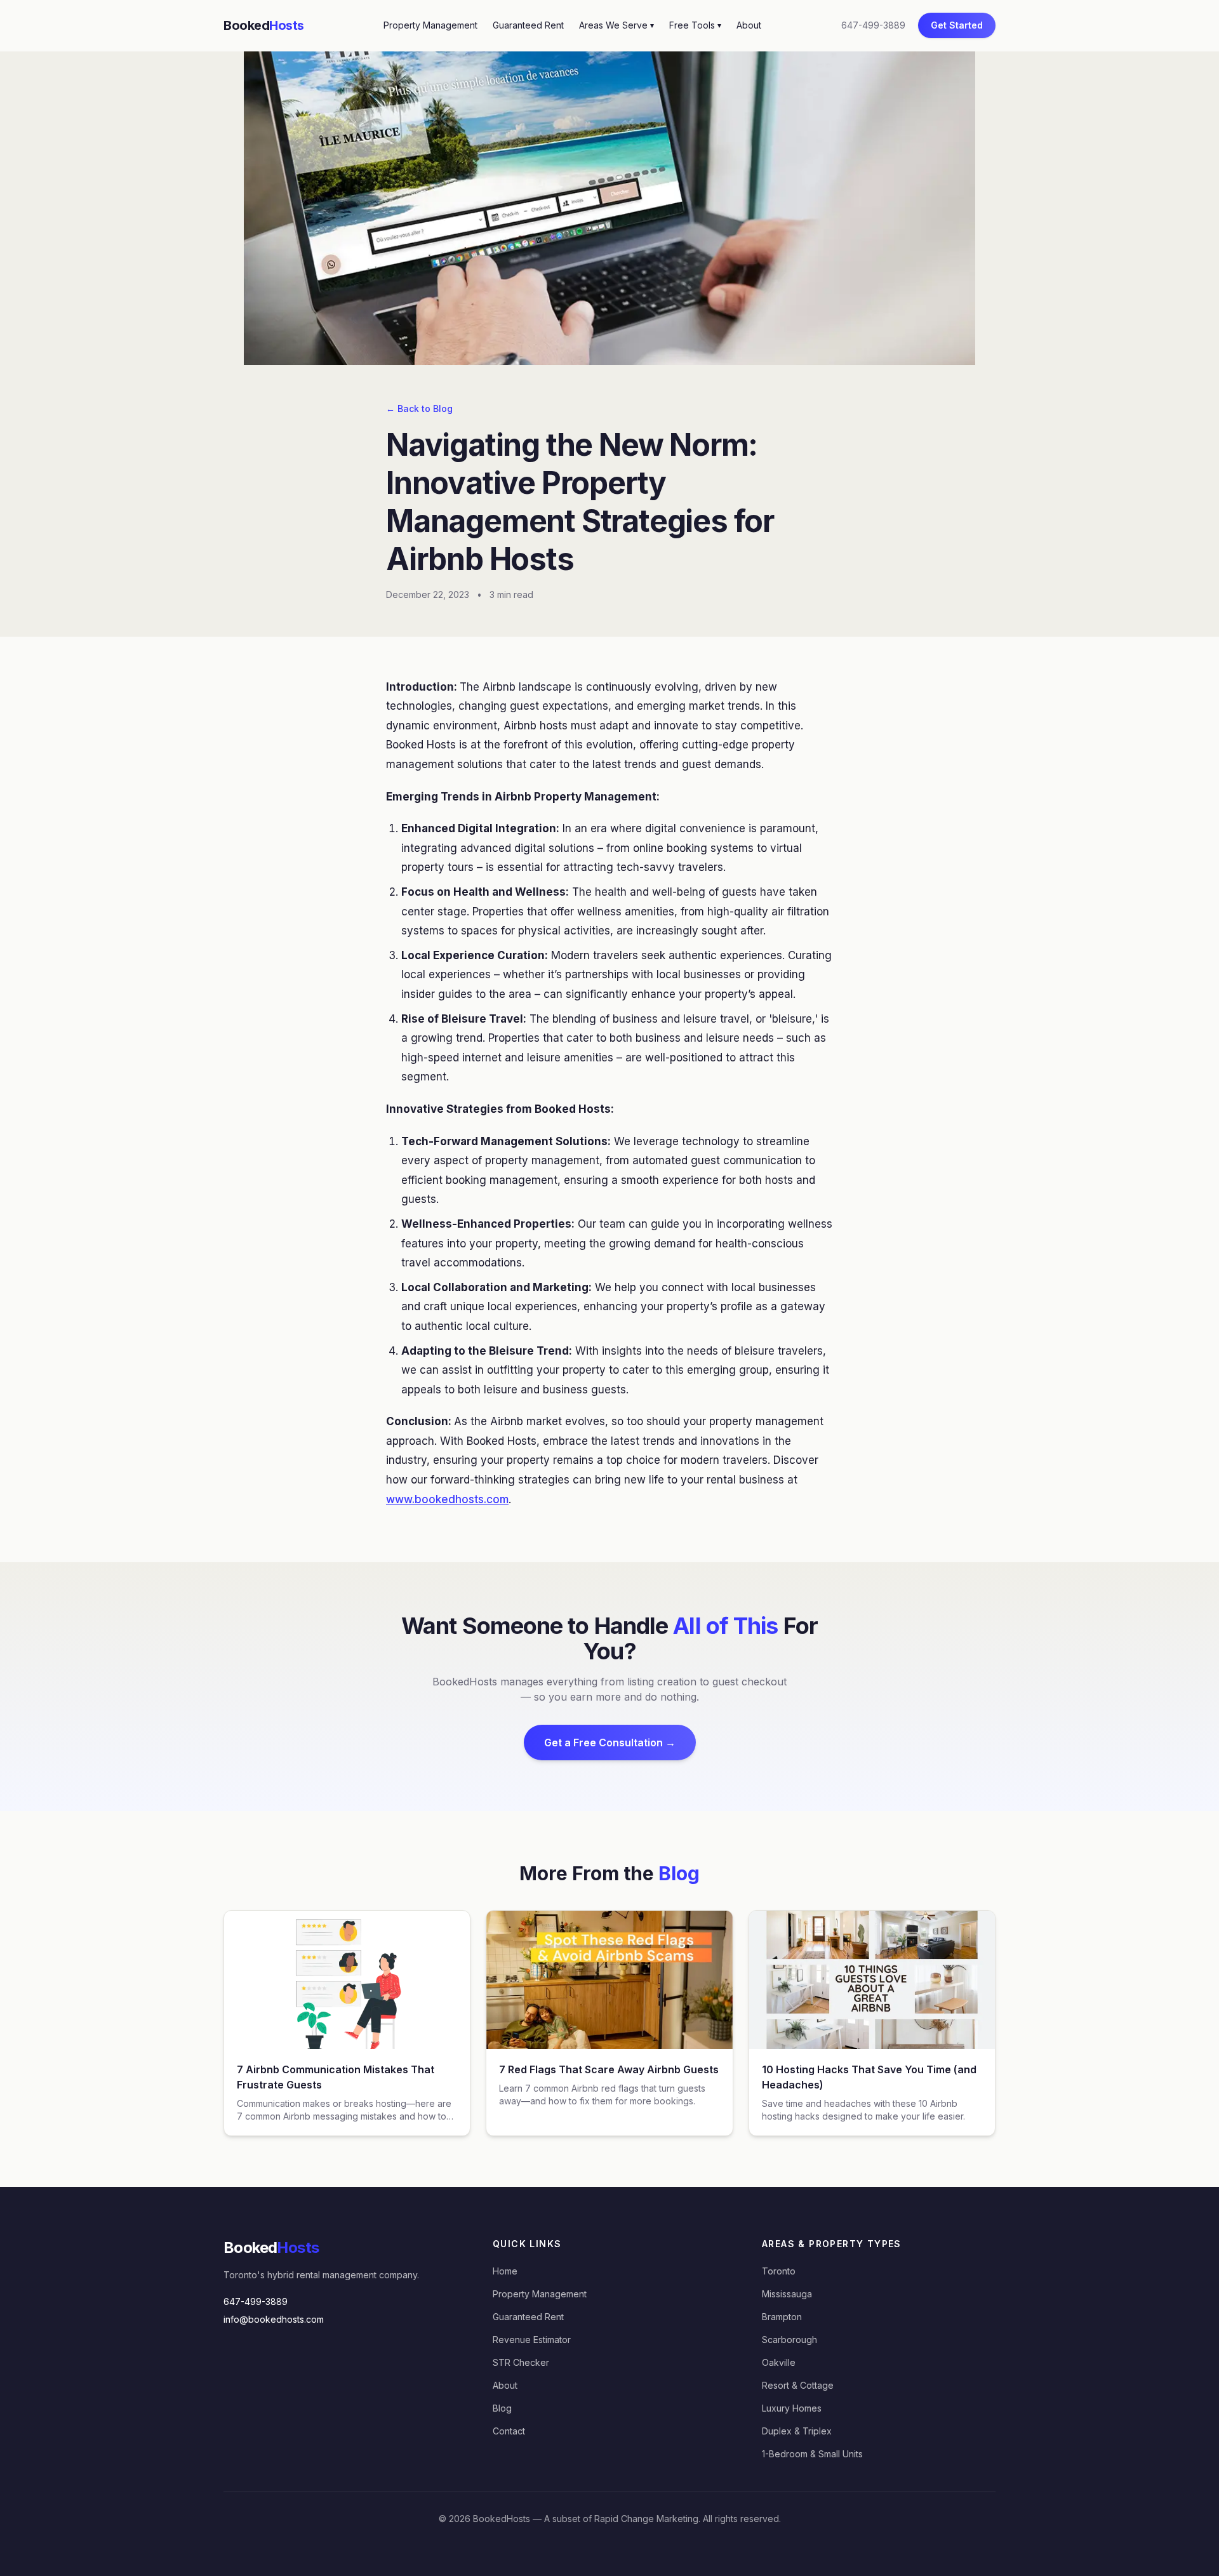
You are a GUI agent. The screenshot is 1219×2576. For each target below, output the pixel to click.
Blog (502, 2408)
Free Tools (695, 25)
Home (505, 2271)
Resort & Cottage (798, 2385)
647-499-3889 (873, 25)
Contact (509, 2431)
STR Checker (521, 2362)
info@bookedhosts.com (274, 2319)
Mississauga (787, 2294)
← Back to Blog (419, 408)
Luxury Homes (792, 2408)
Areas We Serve (616, 25)
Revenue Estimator (532, 2340)
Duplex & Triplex (797, 2431)
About (749, 25)
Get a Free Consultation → (610, 1743)
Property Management (430, 25)
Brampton (782, 2317)
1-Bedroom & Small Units (812, 2454)
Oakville (779, 2362)
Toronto (779, 2271)
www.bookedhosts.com (447, 1499)
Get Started (957, 25)
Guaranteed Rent (528, 25)
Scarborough (789, 2340)
